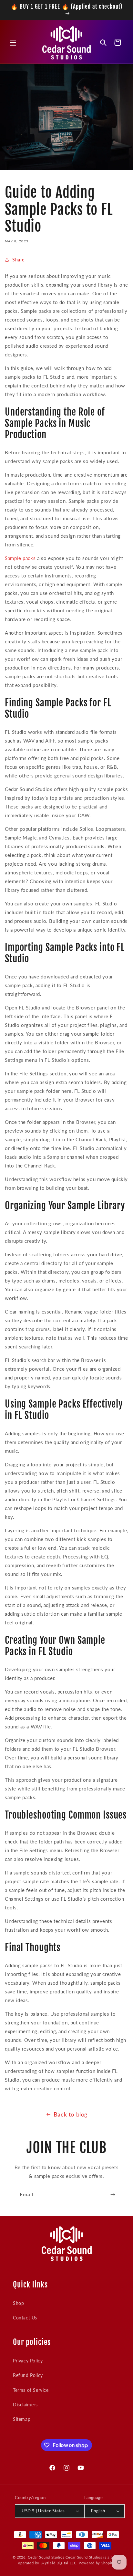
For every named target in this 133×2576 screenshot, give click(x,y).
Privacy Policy (28, 2361)
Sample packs (20, 558)
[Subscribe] (113, 2195)
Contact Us (25, 2318)
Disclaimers (25, 2405)
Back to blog (71, 2114)
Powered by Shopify (97, 2563)
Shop (18, 2303)
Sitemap (22, 2419)
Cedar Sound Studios (46, 2557)
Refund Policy (28, 2375)
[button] (13, 43)
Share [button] (18, 260)
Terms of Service (31, 2390)
